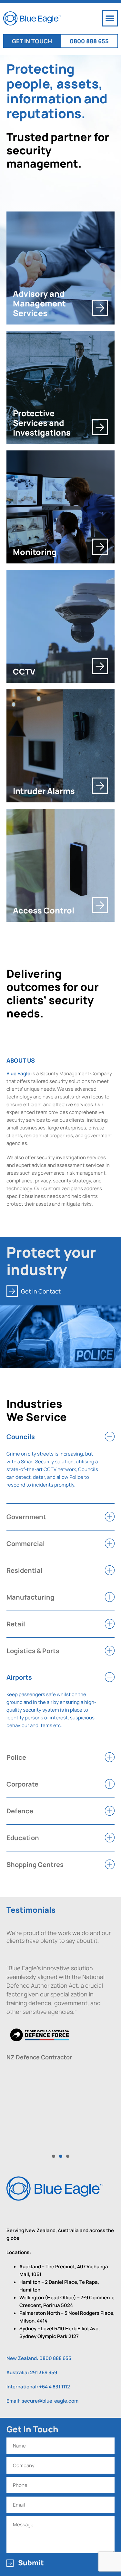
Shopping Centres (35, 1865)
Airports (19, 1677)
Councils (21, 1437)
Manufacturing (30, 1597)
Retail (16, 1624)
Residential (25, 1570)
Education (23, 1838)
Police (16, 1757)
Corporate (22, 1784)
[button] (110, 18)
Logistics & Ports (33, 1651)
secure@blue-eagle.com (50, 2401)
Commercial (26, 1544)
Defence (20, 1811)
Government (26, 1517)
